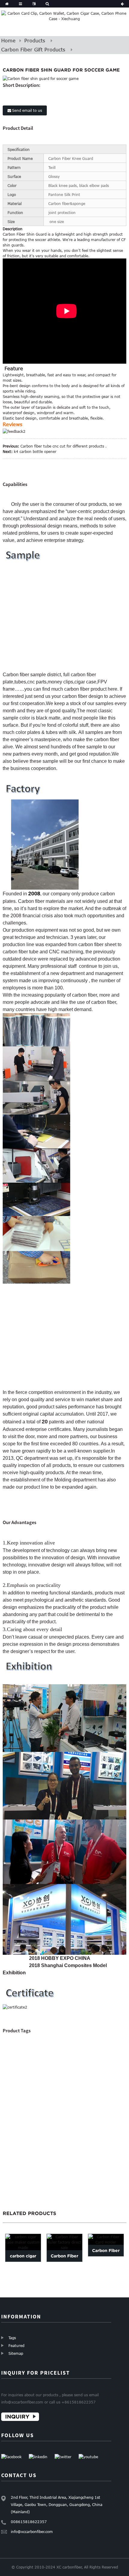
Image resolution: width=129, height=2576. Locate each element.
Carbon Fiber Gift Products (33, 50)
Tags (12, 2338)
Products (35, 41)
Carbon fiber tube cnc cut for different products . (63, 446)
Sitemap (16, 2353)
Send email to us (27, 110)
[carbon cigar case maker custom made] (23, 2242)
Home (8, 41)
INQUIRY (17, 2417)
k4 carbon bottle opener (35, 451)
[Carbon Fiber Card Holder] (106, 2239)
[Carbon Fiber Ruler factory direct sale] (64, 2242)
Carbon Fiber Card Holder (106, 2256)
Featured (16, 2345)
